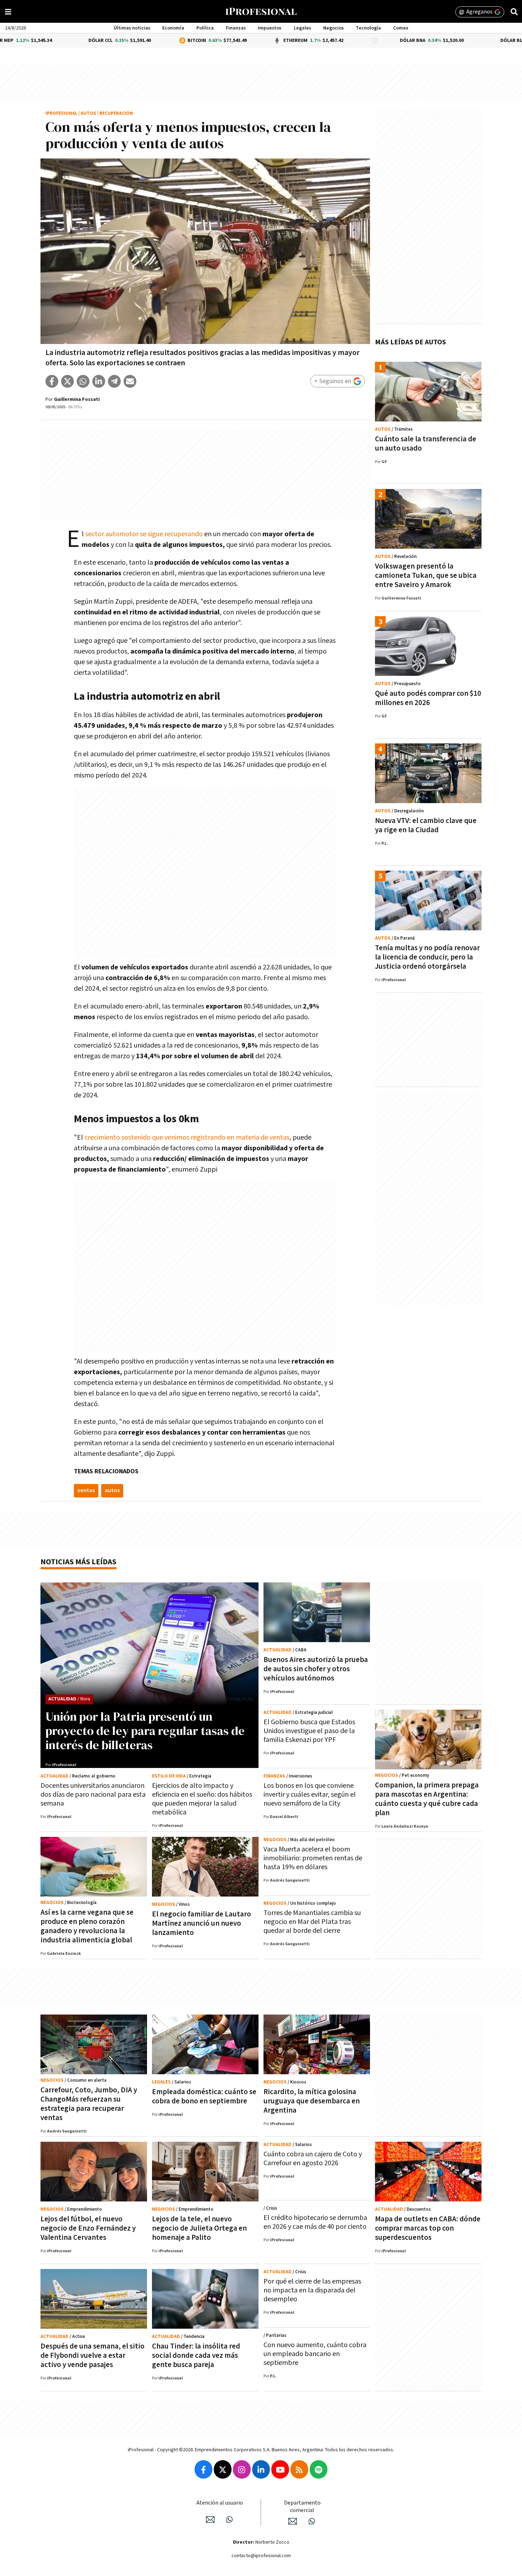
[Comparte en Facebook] (52, 381)
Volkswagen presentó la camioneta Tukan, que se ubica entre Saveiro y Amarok (426, 576)
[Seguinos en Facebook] (203, 2469)
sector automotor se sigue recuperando (144, 534)
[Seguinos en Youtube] (280, 2469)
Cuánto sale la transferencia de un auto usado (426, 444)
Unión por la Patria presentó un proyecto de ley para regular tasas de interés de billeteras (145, 1731)
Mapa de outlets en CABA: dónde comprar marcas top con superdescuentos (428, 2228)
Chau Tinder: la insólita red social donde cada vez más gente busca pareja (196, 2355)
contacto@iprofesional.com (261, 2556)
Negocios (333, 28)
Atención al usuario (220, 2503)
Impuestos (270, 28)
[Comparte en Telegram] (114, 381)
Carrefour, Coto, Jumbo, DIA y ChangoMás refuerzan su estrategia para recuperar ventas (89, 2104)
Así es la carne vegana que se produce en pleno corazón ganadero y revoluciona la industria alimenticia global (87, 1926)
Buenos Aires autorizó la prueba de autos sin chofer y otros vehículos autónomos (316, 1669)
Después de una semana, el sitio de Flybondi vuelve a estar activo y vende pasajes (93, 2355)
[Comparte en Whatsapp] (83, 381)
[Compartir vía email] (130, 381)
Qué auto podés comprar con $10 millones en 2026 (428, 698)
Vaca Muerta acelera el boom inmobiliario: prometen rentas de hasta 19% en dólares (313, 1858)
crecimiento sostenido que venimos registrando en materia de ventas (187, 1138)
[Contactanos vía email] (210, 2519)
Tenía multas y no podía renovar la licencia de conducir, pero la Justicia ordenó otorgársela (427, 957)
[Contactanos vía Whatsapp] (229, 2519)
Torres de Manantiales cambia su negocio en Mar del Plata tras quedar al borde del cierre (312, 1922)
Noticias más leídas (78, 1562)
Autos (88, 114)
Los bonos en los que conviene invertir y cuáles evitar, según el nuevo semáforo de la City (310, 1795)
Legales (302, 28)
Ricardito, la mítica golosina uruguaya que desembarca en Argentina (312, 2101)
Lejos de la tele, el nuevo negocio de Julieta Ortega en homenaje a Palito (199, 2228)
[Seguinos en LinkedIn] (261, 2469)
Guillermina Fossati (77, 399)
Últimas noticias (132, 28)
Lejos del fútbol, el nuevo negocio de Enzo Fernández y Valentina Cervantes (88, 2228)
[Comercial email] (293, 2521)
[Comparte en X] (67, 381)
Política (205, 28)
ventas (86, 1491)
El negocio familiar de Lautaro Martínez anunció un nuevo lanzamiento (202, 1923)
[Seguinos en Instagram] (242, 2469)
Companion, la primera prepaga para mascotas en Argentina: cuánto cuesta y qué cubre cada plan (427, 1799)
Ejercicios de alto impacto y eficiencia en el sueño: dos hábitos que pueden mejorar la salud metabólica (202, 1799)
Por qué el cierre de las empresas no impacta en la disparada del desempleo (312, 2290)
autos (112, 1491)
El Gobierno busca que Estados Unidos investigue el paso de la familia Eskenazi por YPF (309, 1731)
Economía (173, 28)
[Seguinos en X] (223, 2469)
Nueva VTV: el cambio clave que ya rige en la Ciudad (426, 825)
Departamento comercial (302, 2507)
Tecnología (368, 28)
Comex (401, 28)
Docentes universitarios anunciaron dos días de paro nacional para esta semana (93, 1795)
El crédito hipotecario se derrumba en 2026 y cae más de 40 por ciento (315, 2222)
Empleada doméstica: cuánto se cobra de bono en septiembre (204, 2096)
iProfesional (61, 114)
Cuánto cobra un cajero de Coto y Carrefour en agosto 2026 (313, 2159)
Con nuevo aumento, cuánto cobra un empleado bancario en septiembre (315, 2354)
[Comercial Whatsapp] (312, 2521)
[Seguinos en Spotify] (319, 2469)
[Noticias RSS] (299, 2469)
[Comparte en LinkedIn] (99, 381)
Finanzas (236, 28)
